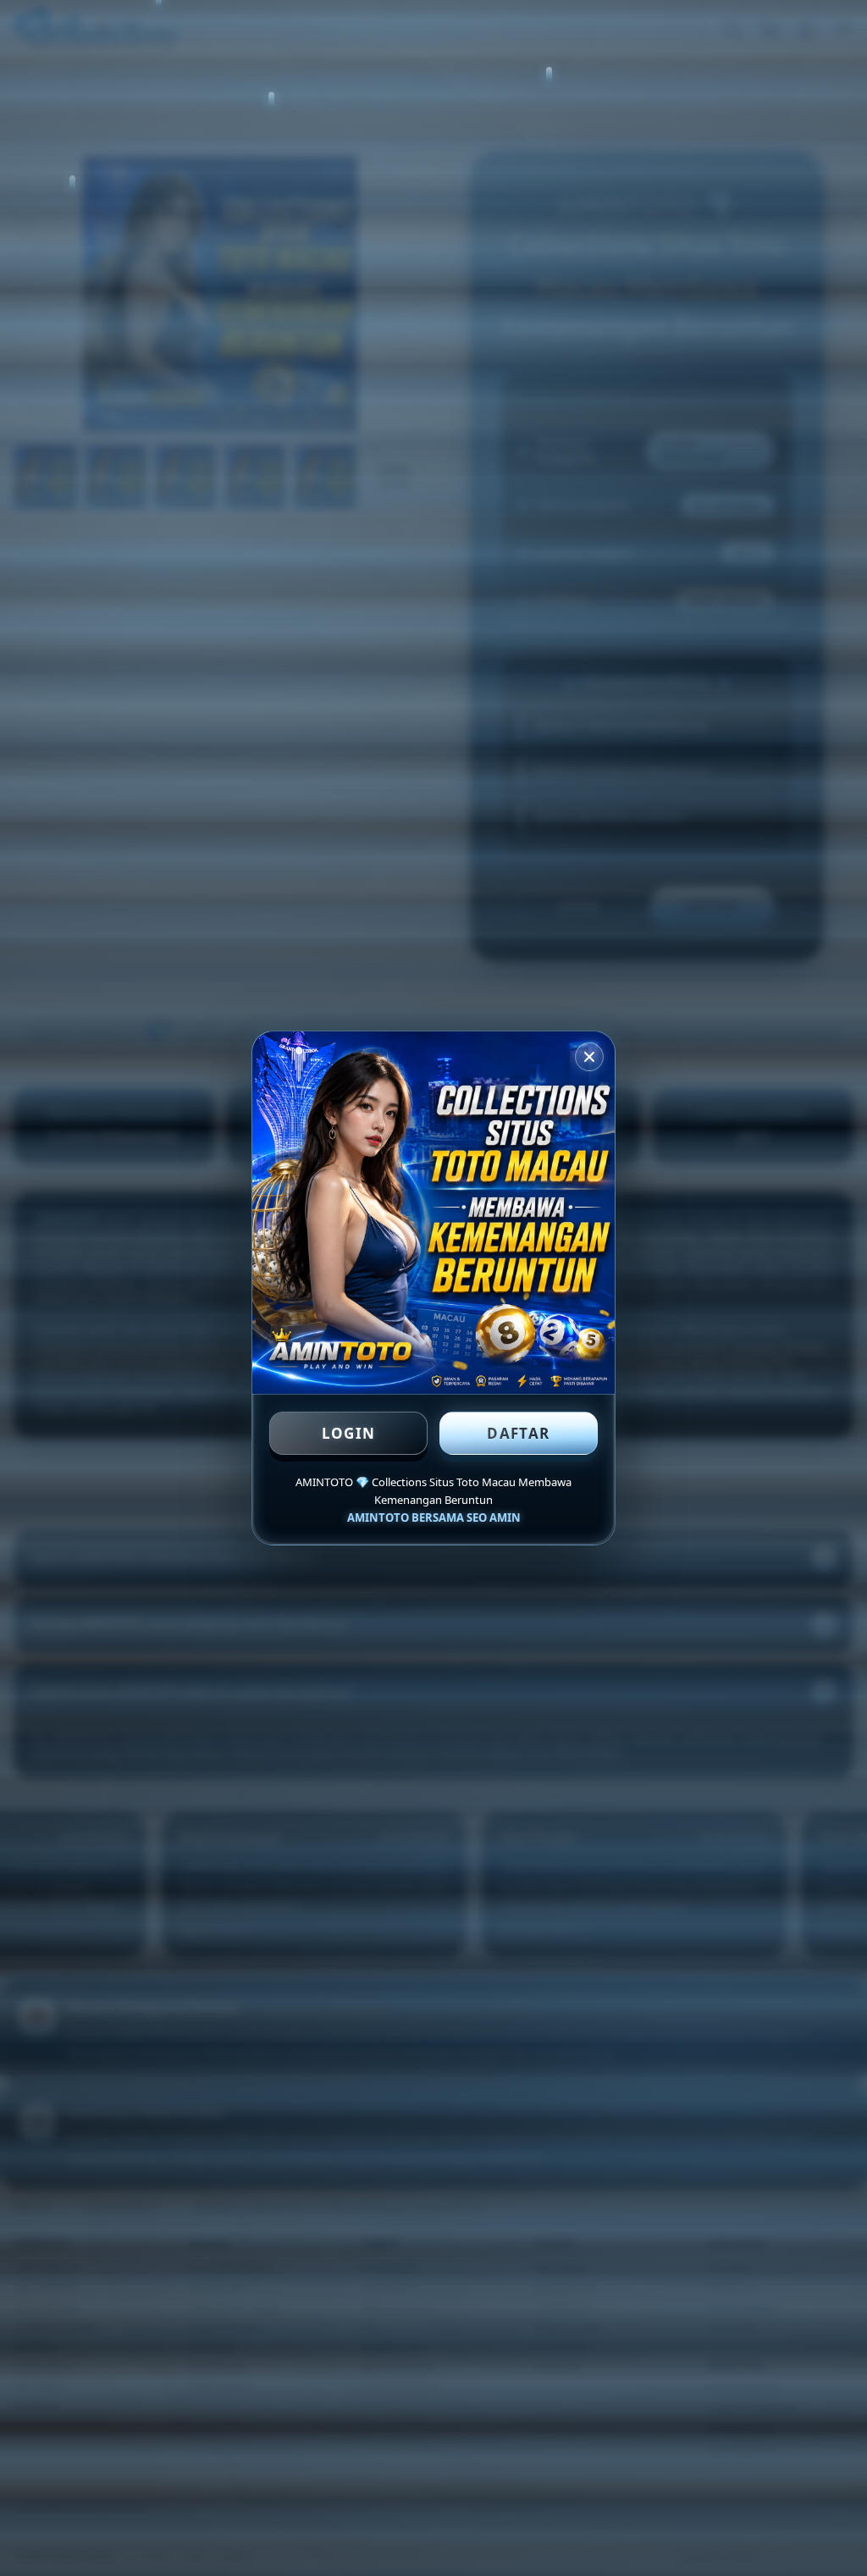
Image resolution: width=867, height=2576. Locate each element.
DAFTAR (518, 1433)
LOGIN (349, 1433)
